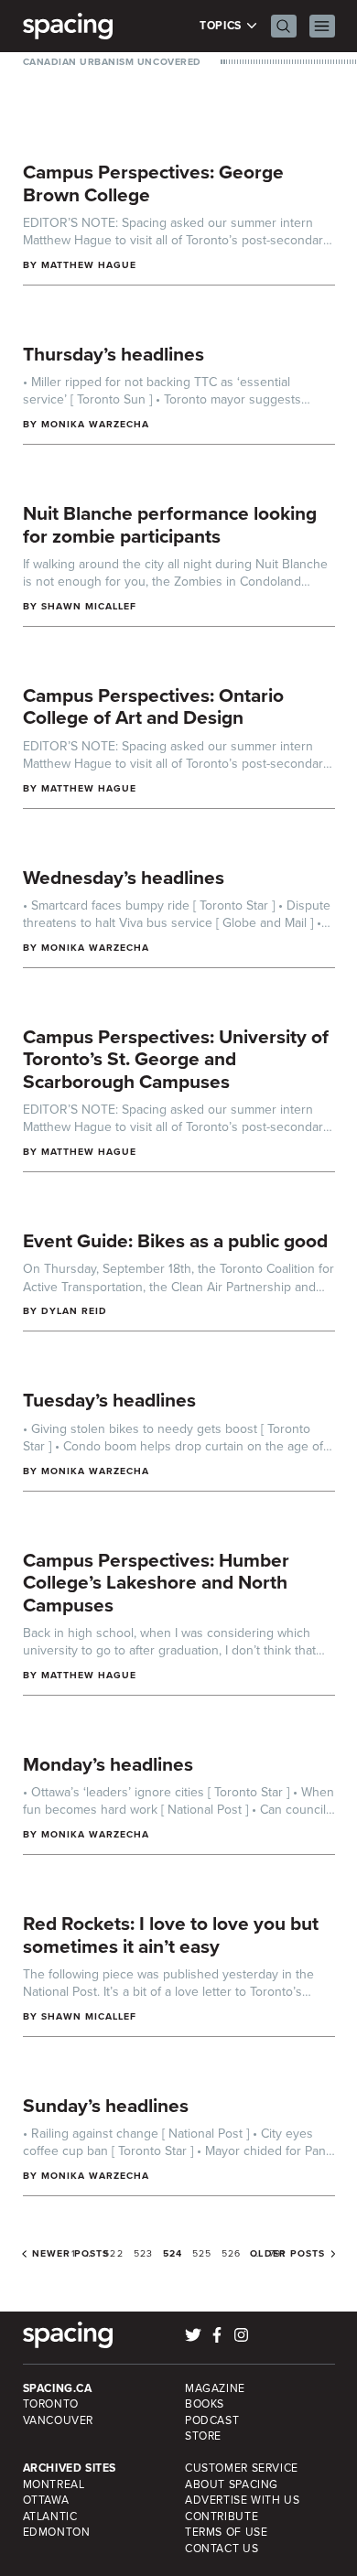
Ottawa (46, 2500)
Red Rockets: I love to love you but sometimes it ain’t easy (171, 1935)
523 (143, 2253)
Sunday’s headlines (106, 2105)
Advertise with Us (242, 2500)
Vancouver (59, 2420)
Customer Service (242, 2468)
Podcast (212, 2420)
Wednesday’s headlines (124, 877)
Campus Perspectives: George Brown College (153, 183)
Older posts (287, 2254)
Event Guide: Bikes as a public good (175, 1240)
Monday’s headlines (108, 1764)
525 (202, 2253)
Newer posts (71, 2254)
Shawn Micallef (89, 606)
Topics (222, 26)
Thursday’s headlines (114, 354)
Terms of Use (226, 2532)
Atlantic (50, 2517)
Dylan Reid (75, 1311)
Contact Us (222, 2549)
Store (203, 2436)
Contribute (222, 2517)
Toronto (51, 2404)
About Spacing (232, 2484)
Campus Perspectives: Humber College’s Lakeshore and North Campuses (156, 1582)
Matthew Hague (89, 265)
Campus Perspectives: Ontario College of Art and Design (153, 706)
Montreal (54, 2484)
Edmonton (57, 2532)
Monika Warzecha (96, 424)
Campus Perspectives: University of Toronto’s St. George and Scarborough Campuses (176, 1059)
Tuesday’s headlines (109, 1400)
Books (205, 2404)
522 (113, 2253)
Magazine (215, 2388)
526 (231, 2253)
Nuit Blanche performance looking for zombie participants (170, 524)
